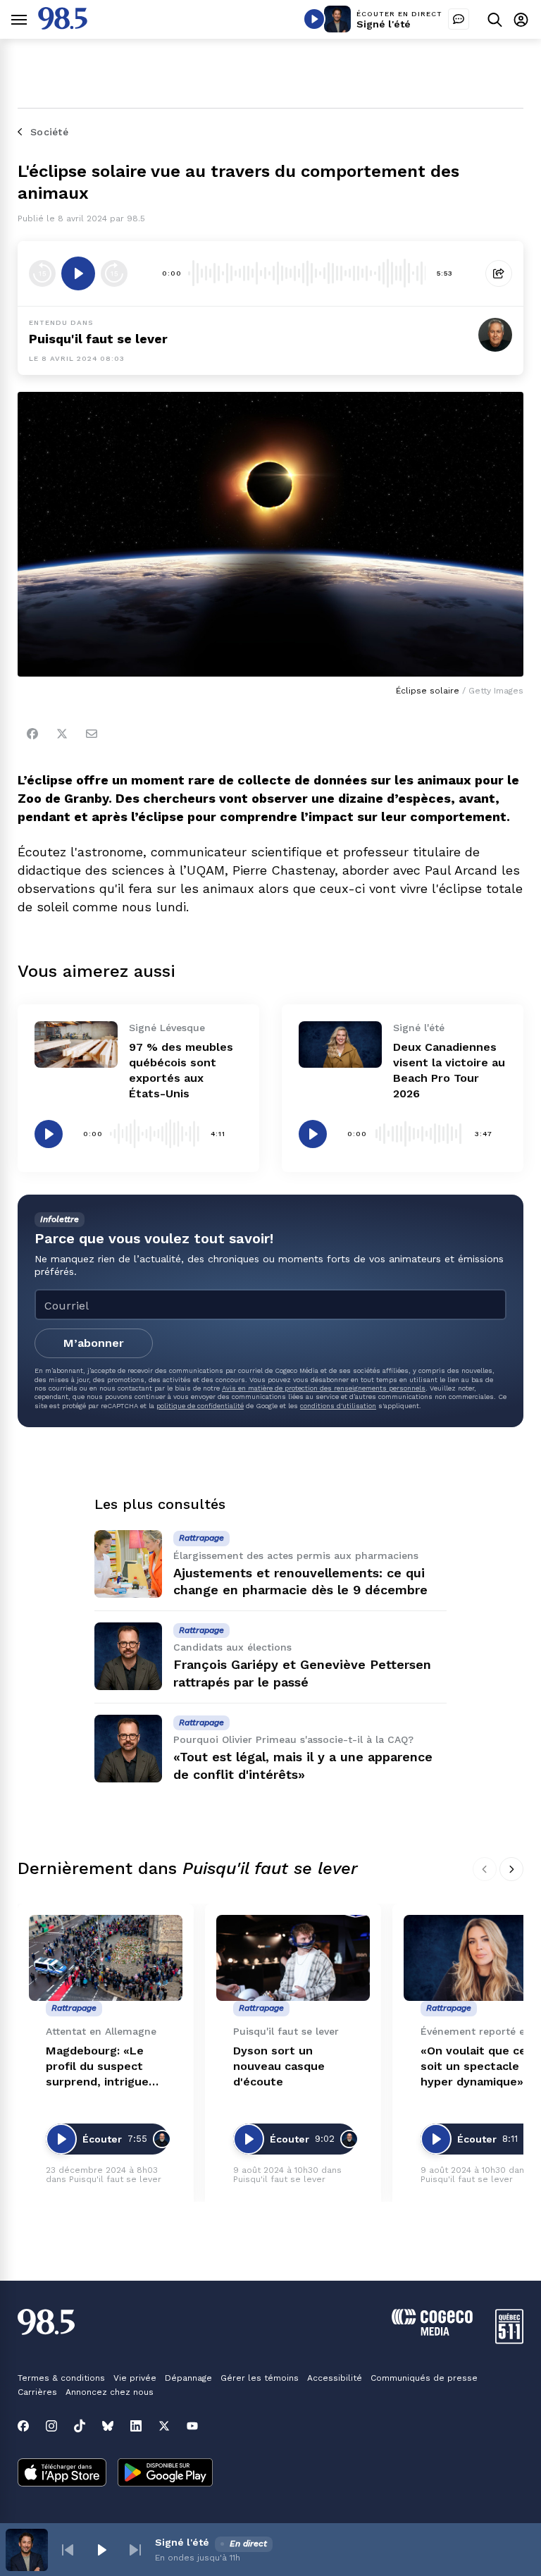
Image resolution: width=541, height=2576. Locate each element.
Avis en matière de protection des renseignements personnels (324, 1388)
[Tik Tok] (80, 2426)
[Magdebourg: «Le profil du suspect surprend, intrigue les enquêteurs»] (106, 1958)
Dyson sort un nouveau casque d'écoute (279, 2066)
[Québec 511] (509, 2340)
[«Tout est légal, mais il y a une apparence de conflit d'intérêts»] (128, 1749)
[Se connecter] (521, 19)
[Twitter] (62, 734)
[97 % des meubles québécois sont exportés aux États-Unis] (76, 1044)
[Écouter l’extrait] (78, 273)
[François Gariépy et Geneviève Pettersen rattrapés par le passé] (128, 1656)
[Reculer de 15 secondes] (42, 273)
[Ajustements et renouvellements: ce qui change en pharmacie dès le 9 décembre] (128, 1564)
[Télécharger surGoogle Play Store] (165, 2474)
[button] (68, 2550)
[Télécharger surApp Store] (62, 2474)
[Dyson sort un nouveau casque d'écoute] (293, 1958)
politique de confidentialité (200, 1406)
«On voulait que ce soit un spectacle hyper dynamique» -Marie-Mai (477, 2067)
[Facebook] (32, 734)
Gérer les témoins (260, 2378)
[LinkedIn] (136, 2426)
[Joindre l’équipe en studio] (459, 19)
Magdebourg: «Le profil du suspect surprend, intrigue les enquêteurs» (97, 2067)
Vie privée (135, 2378)
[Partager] (499, 273)
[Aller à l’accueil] (63, 26)
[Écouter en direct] (314, 19)
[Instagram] (51, 2426)
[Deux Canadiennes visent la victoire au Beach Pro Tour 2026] (340, 1044)
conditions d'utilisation (338, 1406)
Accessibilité (335, 2378)
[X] (164, 2426)
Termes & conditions (61, 2378)
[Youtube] (192, 2426)
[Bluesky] (108, 2426)
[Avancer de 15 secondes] (114, 273)
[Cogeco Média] (432, 2332)
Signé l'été (384, 24)
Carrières (37, 2392)
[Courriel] (92, 734)
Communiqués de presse (424, 2378)
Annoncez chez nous (110, 2392)
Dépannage (188, 2378)
